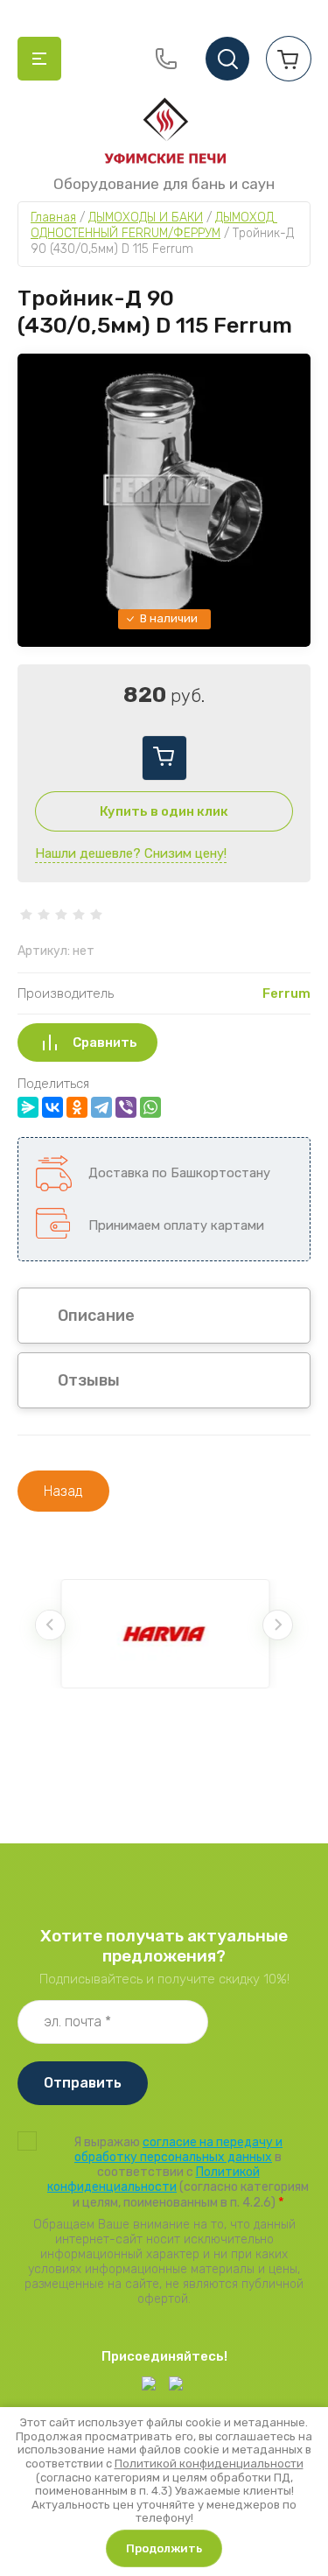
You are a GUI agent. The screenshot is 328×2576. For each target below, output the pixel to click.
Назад (63, 1491)
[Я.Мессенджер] (28, 1107)
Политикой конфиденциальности (154, 2179)
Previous (50, 1625)
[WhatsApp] (150, 1107)
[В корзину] (164, 758)
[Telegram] (101, 1107)
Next (278, 1625)
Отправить (83, 2083)
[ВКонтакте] (52, 1107)
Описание (96, 1316)
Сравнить (105, 1042)
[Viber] (126, 1107)
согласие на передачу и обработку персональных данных (178, 2150)
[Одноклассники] (77, 1107)
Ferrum (286, 993)
